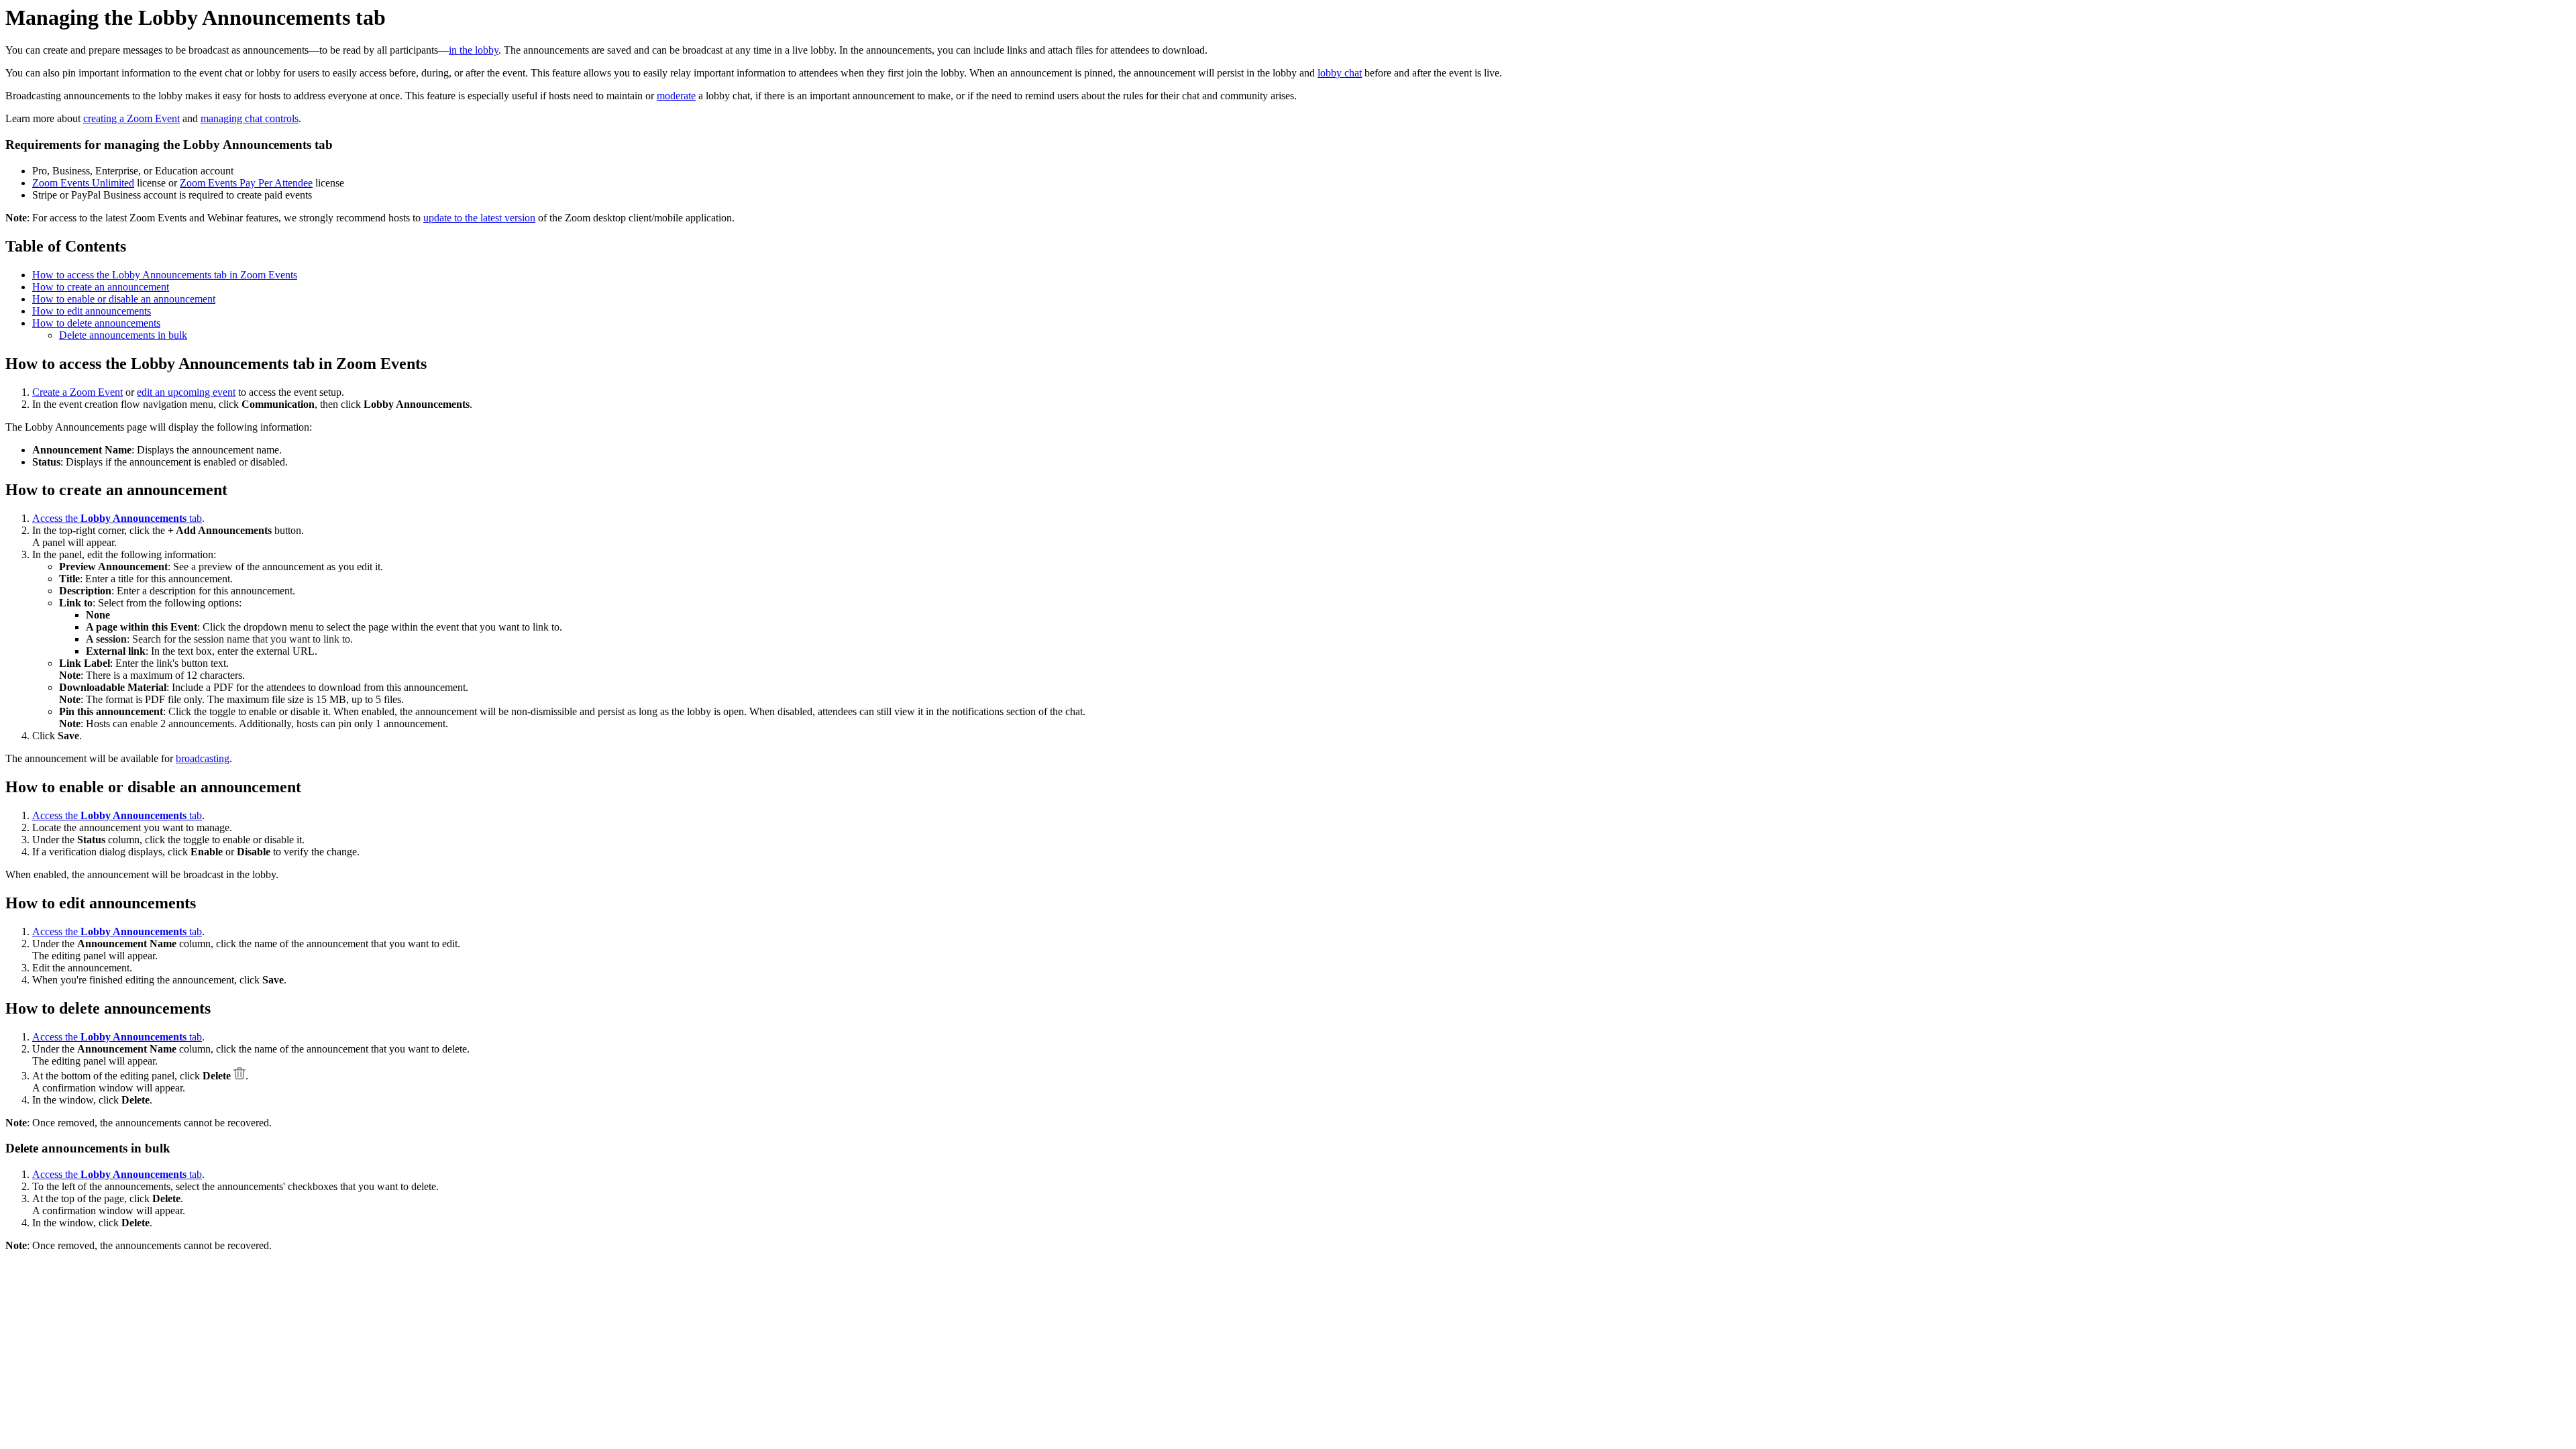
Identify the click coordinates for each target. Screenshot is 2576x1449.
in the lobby (474, 50)
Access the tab (117, 518)
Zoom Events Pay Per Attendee (246, 183)
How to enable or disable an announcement (124, 299)
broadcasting (203, 758)
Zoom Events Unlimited (83, 183)
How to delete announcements (96, 323)
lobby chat (1340, 73)
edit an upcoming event (186, 392)
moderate (676, 96)
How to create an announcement (101, 287)
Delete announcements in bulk (123, 335)
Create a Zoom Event (77, 392)
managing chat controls (250, 118)
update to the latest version (479, 218)
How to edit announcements (92, 311)
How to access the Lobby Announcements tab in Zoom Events (165, 275)
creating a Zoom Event (131, 118)
